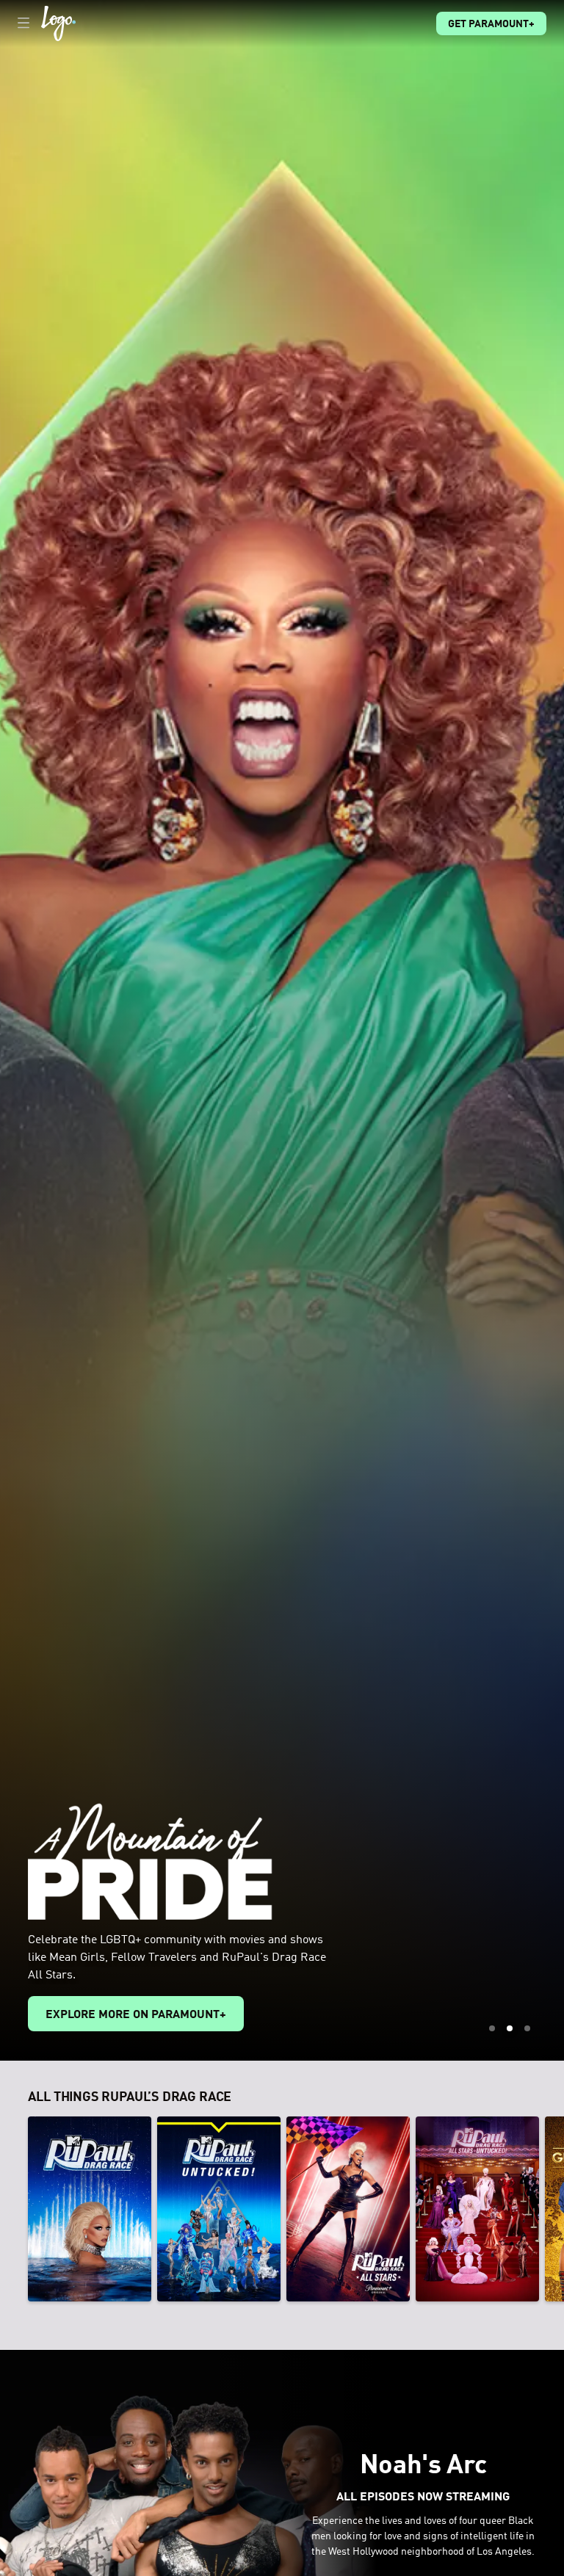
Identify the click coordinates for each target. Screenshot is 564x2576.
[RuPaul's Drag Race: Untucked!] (219, 2209)
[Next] (550, 2209)
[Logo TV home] (58, 23)
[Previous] (14, 2209)
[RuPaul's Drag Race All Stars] (348, 2209)
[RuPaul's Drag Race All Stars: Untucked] (477, 2209)
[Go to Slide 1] (492, 2028)
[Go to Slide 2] (510, 2028)
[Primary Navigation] (23, 23)
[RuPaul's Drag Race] (90, 2209)
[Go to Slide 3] (527, 2028)
